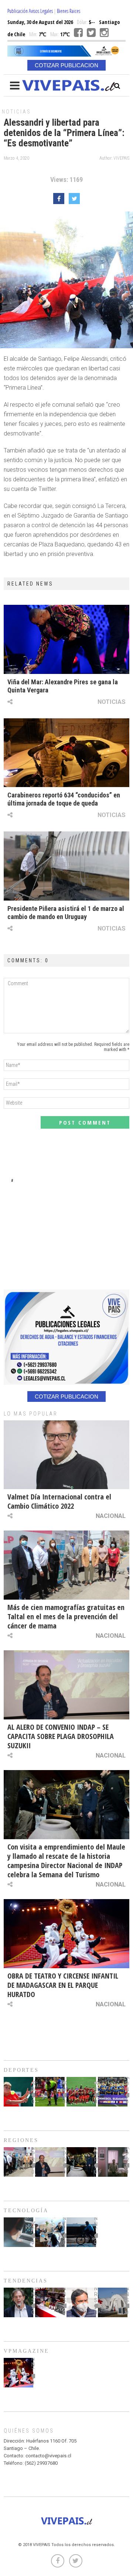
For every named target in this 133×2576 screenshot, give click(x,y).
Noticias (16, 112)
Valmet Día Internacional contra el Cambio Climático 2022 (59, 1501)
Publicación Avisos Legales (30, 11)
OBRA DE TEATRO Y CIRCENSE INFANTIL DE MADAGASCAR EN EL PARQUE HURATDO (63, 1985)
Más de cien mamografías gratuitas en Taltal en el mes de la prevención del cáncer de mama (66, 1616)
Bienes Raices (69, 11)
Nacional (111, 1516)
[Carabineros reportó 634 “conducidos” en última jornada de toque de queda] (66, 753)
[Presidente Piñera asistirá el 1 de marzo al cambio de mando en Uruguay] (66, 866)
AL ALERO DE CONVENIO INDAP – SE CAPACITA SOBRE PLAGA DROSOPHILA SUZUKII (61, 1736)
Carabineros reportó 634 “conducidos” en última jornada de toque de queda (64, 799)
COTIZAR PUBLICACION (66, 65)
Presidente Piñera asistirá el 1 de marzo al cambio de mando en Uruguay (66, 913)
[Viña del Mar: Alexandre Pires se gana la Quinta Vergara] (66, 639)
